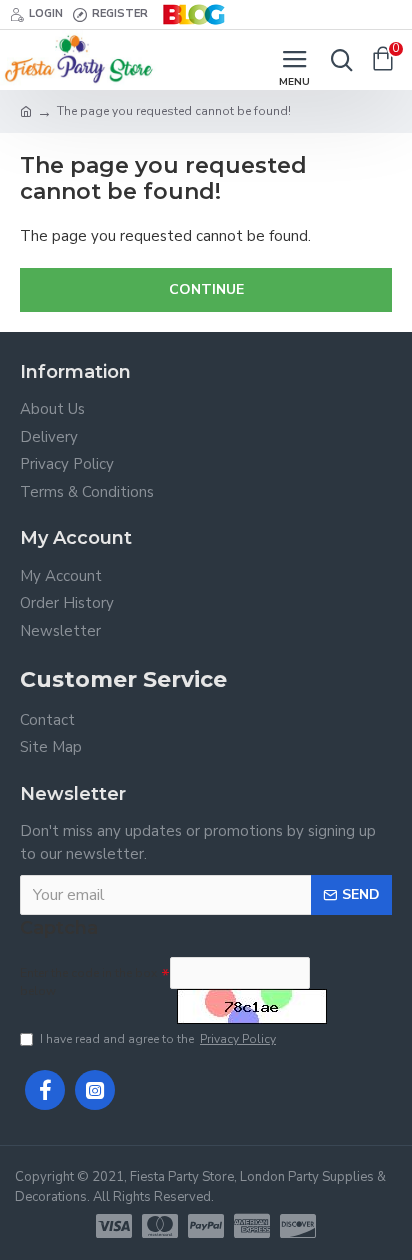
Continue (206, 289)
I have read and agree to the (158, 1039)
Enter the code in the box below (88, 982)
